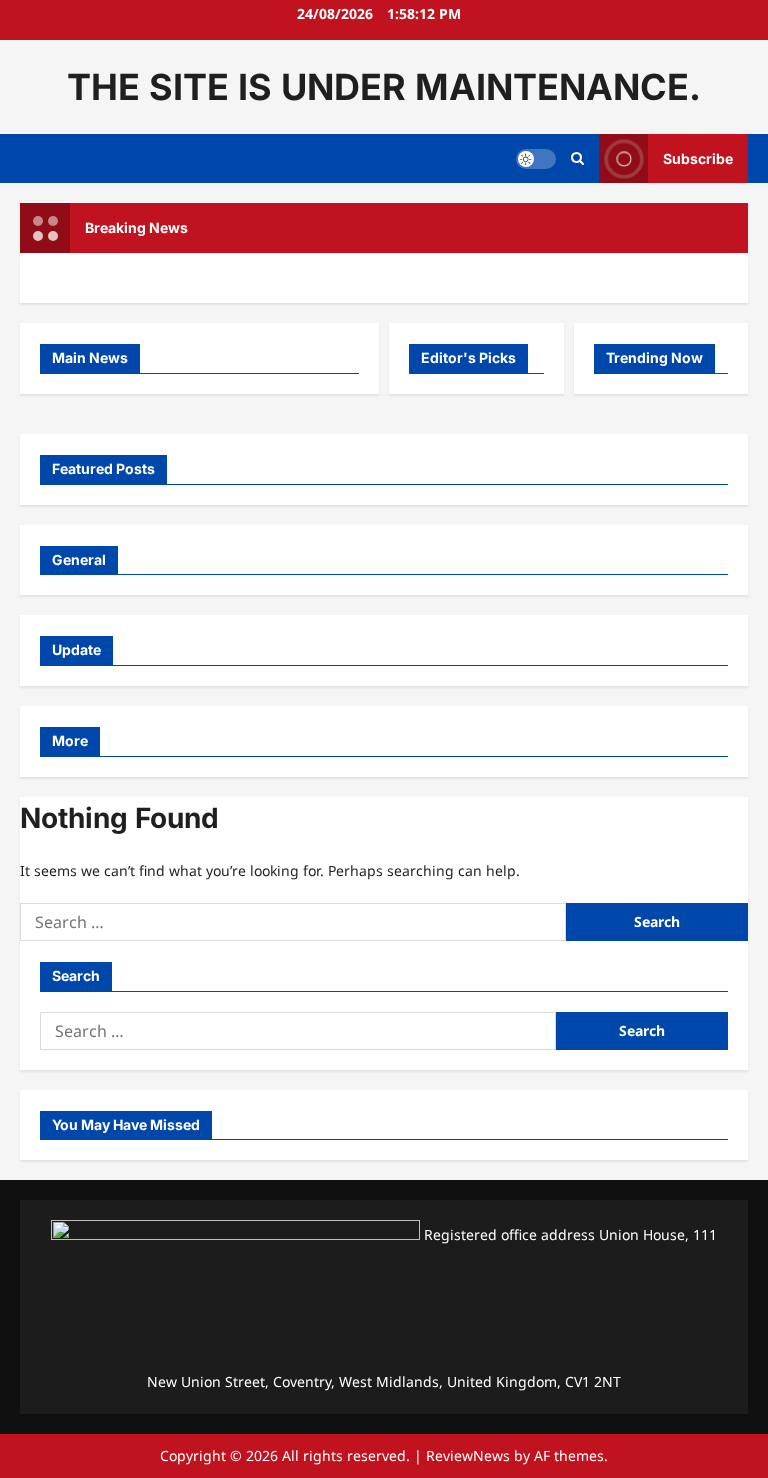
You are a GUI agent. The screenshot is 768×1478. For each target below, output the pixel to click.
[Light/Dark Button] (536, 159)
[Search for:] (293, 922)
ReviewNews (468, 1455)
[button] (577, 159)
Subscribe (698, 158)
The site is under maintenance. (384, 87)
